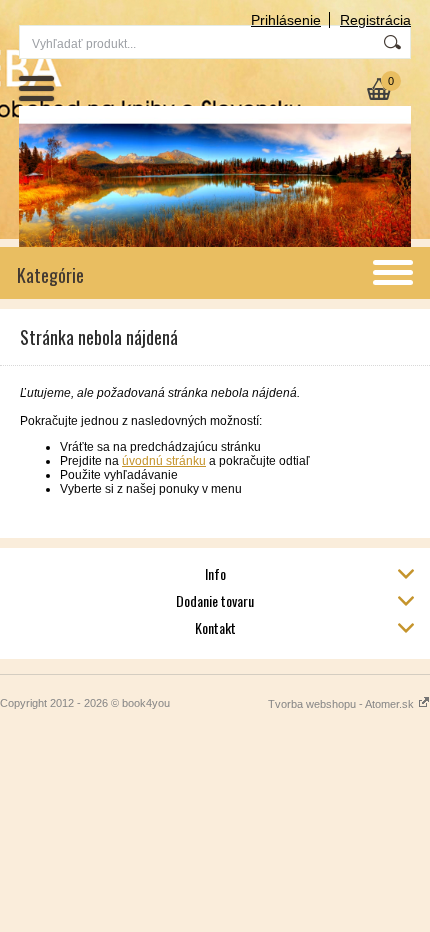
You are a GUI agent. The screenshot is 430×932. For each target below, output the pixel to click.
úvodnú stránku (164, 461)
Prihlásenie (286, 20)
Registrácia (375, 20)
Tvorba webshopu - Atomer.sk (342, 704)
